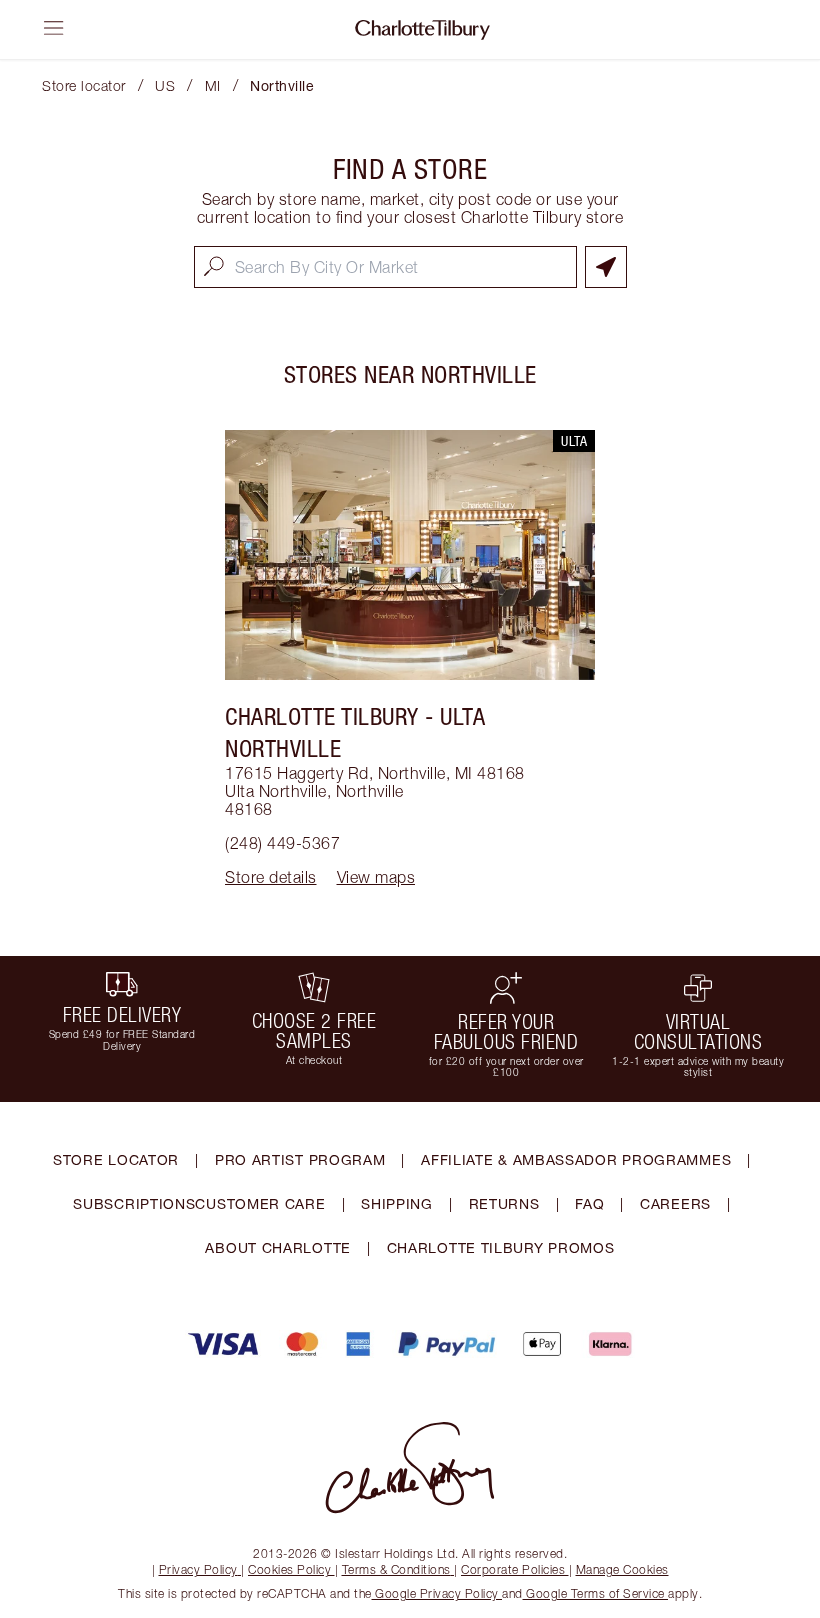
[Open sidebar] (54, 28)
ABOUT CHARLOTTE (278, 1247)
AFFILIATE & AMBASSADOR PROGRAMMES (576, 1159)
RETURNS (504, 1203)
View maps (376, 877)
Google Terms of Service (596, 1593)
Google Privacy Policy (437, 1593)
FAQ (589, 1203)
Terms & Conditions (396, 1569)
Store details (271, 877)
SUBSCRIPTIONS (134, 1203)
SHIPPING (397, 1203)
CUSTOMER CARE (260, 1203)
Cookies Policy (289, 1569)
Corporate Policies (513, 1569)
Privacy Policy (198, 1569)
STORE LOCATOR (116, 1159)
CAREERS (675, 1203)
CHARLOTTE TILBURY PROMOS (501, 1247)
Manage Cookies (622, 1569)
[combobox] (385, 267)
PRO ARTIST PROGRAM (300, 1159)
